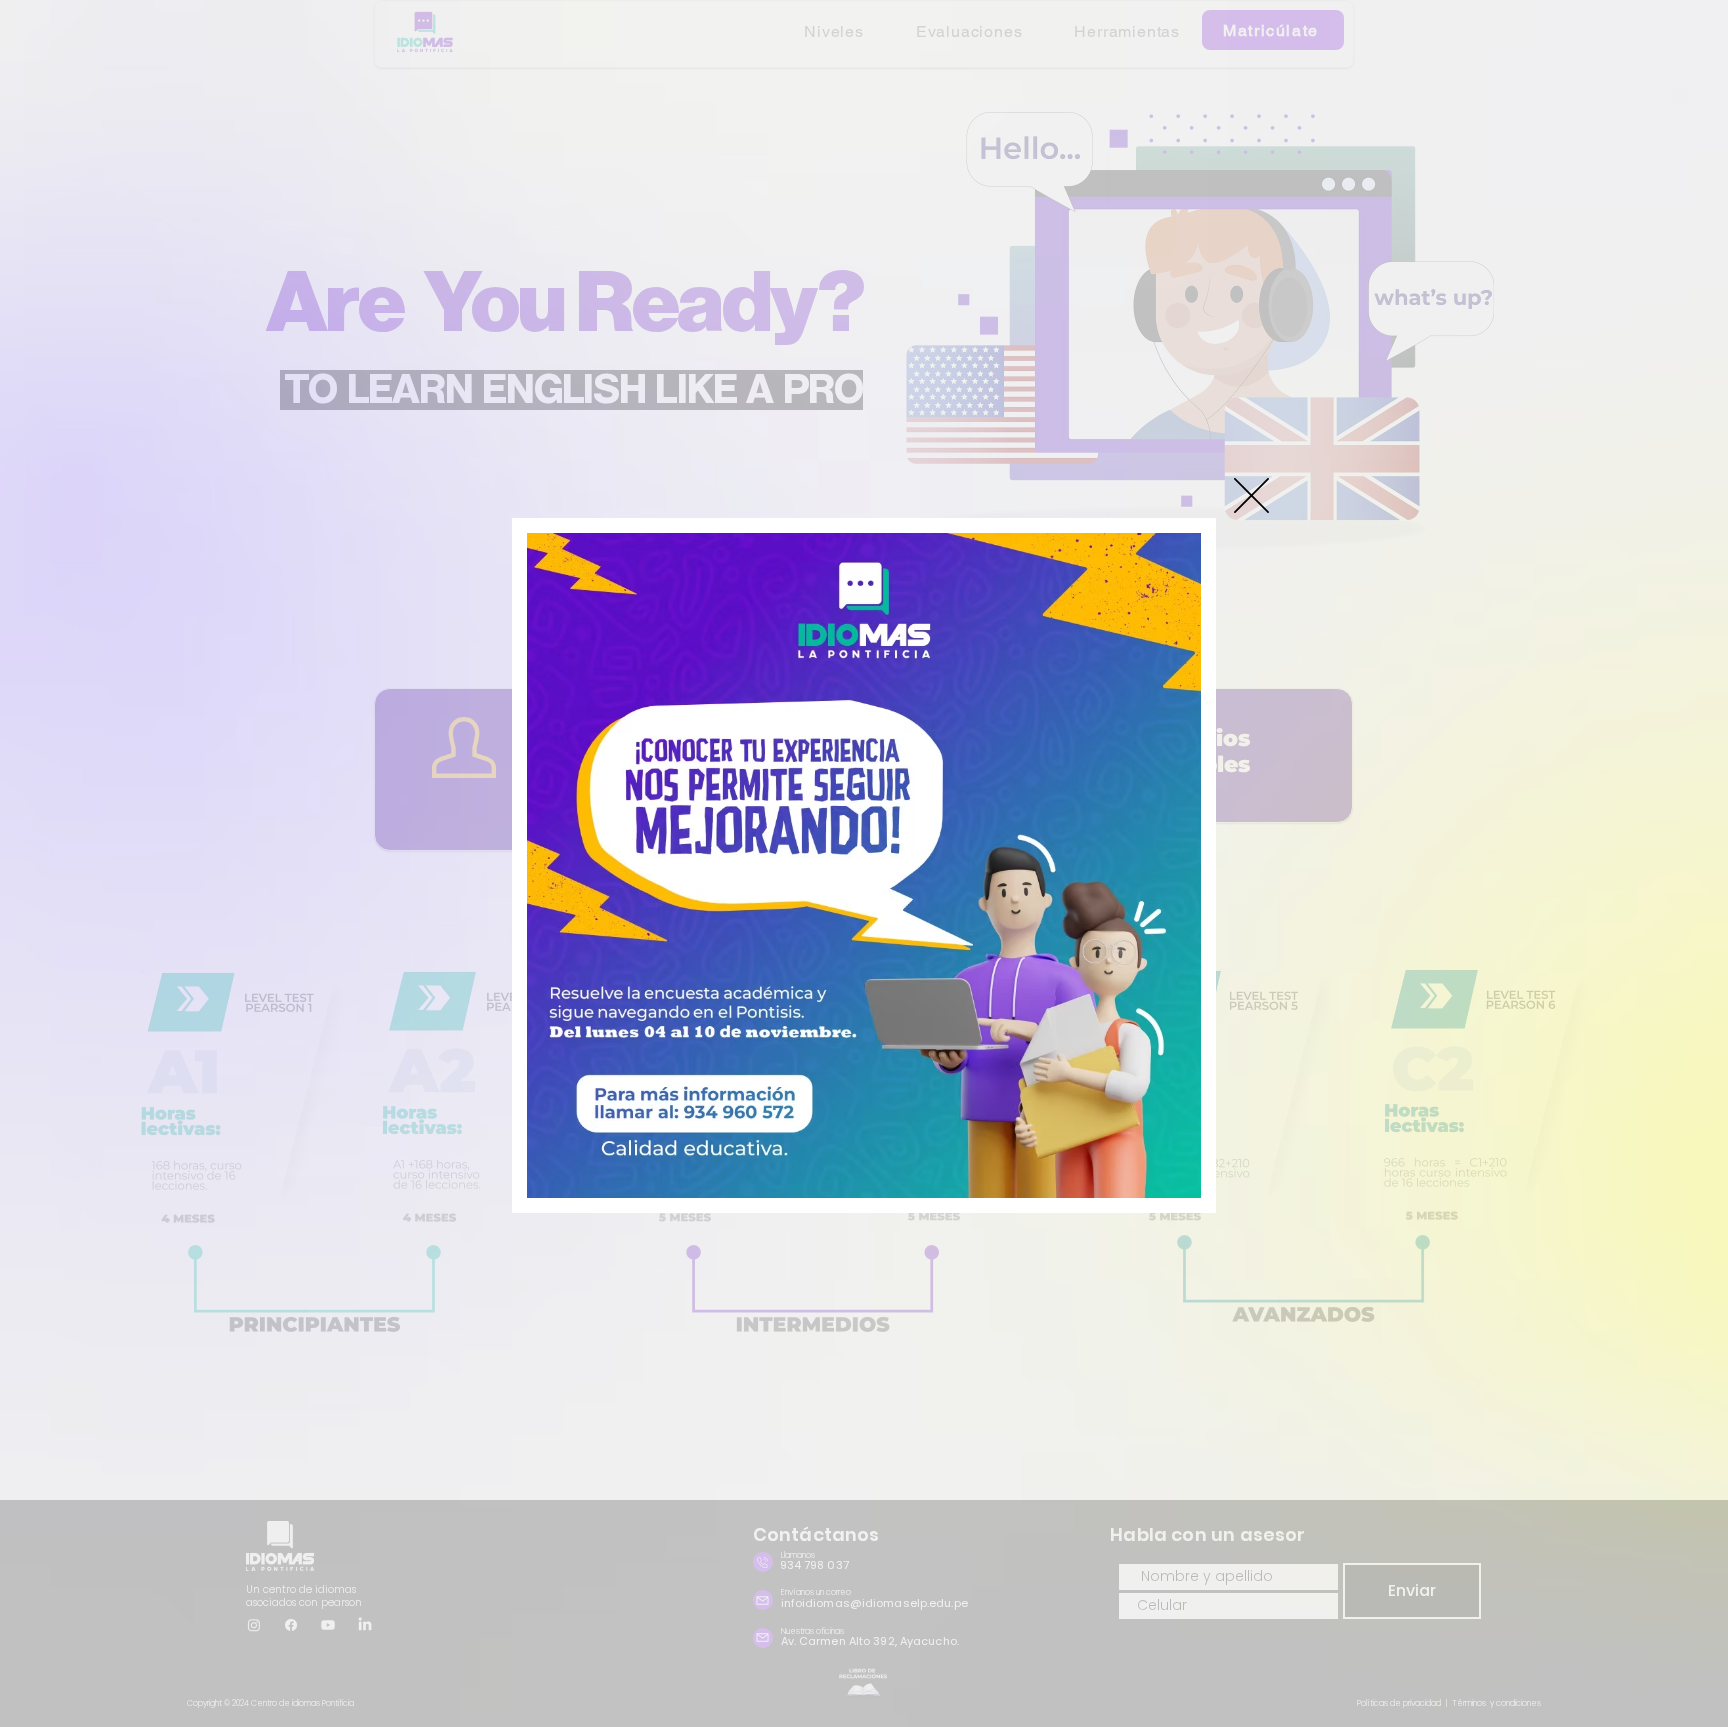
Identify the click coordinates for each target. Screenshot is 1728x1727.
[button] (1251, 495)
